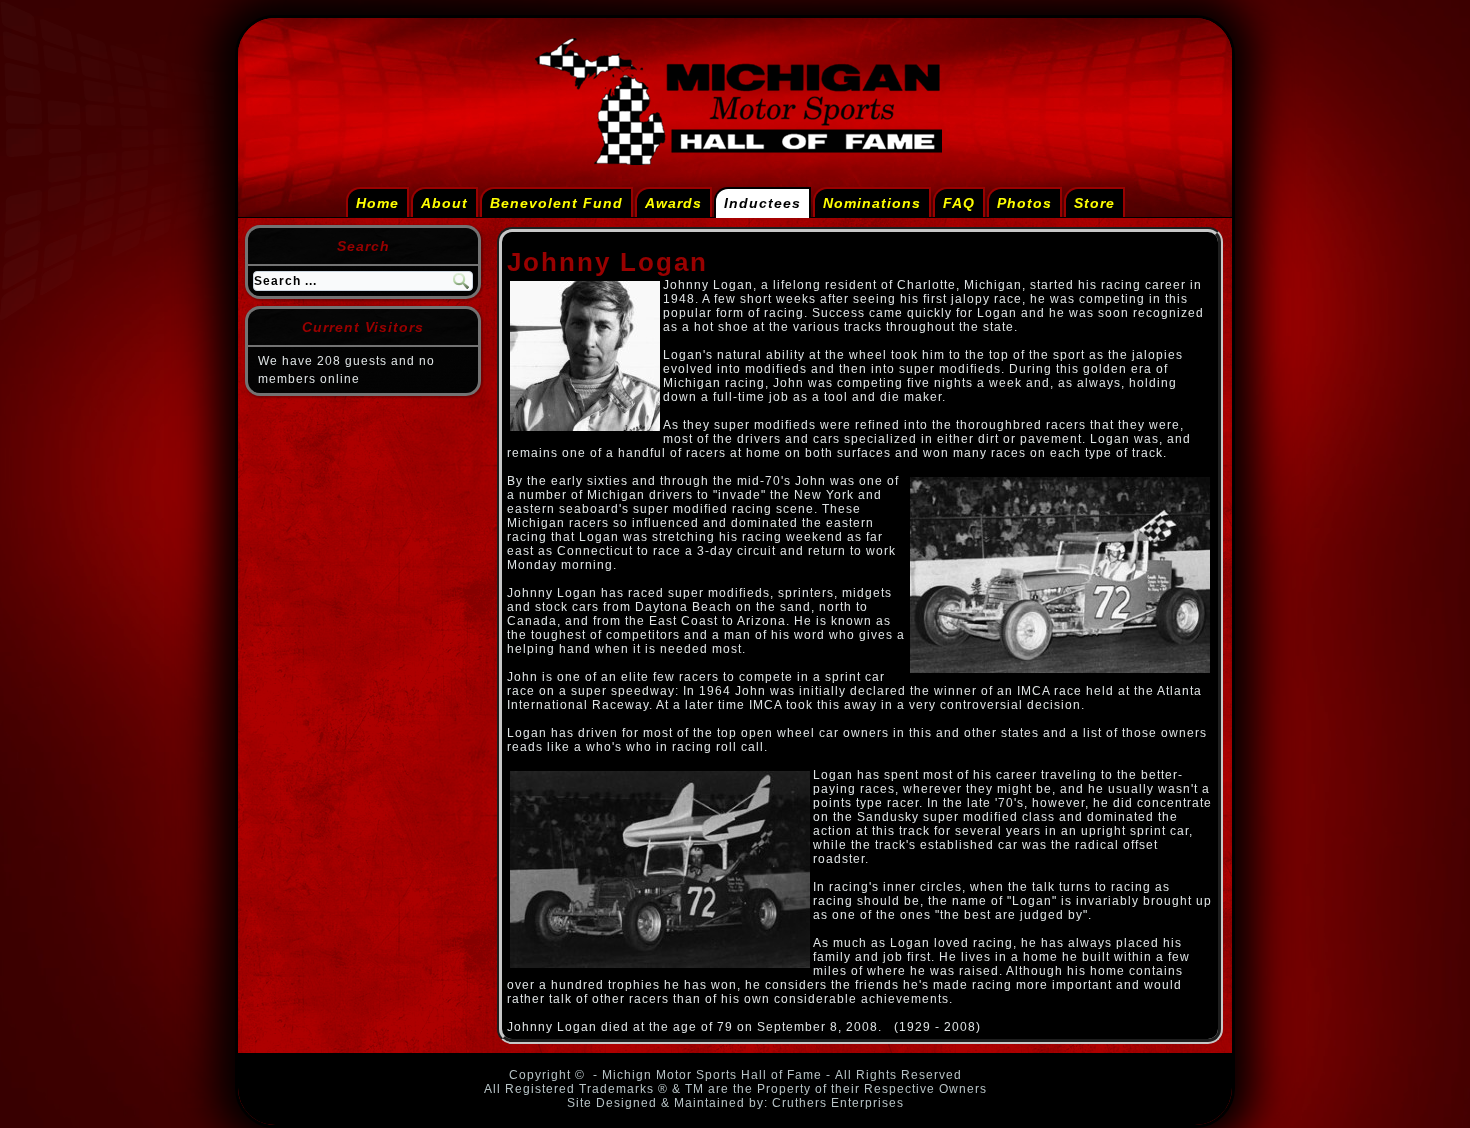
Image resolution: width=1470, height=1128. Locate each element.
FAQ (959, 203)
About (444, 203)
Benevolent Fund (556, 203)
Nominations (872, 203)
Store (1094, 203)
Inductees (762, 203)
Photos (1024, 203)
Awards (673, 203)
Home (377, 203)
